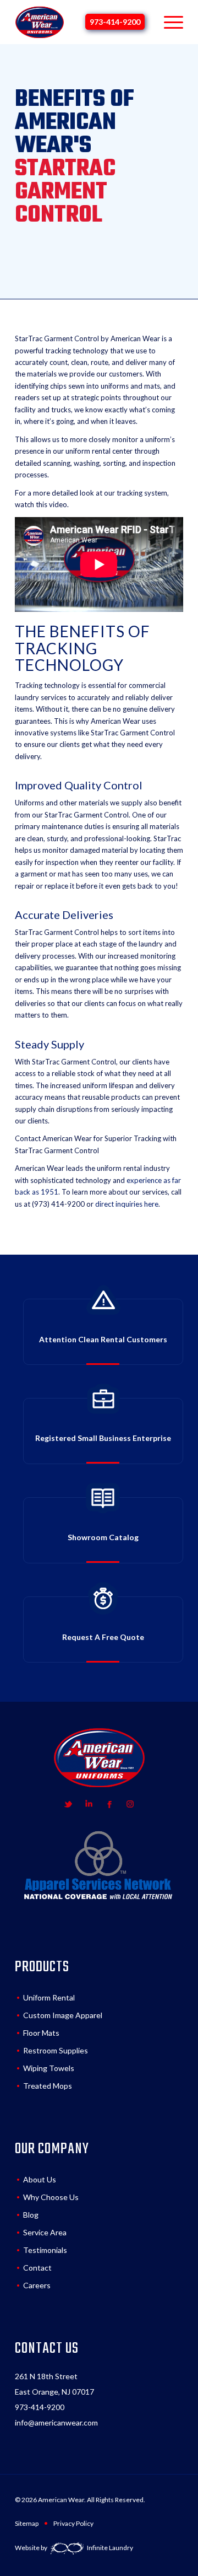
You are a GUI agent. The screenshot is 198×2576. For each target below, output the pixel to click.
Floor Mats (41, 2033)
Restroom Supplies (56, 2050)
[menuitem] (168, 22)
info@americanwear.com (56, 2422)
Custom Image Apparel (63, 2015)
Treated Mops (48, 2086)
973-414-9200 (115, 22)
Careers (37, 2285)
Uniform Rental (49, 1997)
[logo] (40, 22)
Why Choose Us (51, 2197)
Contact (37, 2268)
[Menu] (168, 22)
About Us (40, 2179)
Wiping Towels (49, 2068)
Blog (31, 2215)
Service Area (45, 2232)
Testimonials (45, 2250)
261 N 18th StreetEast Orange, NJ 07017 (54, 2384)
